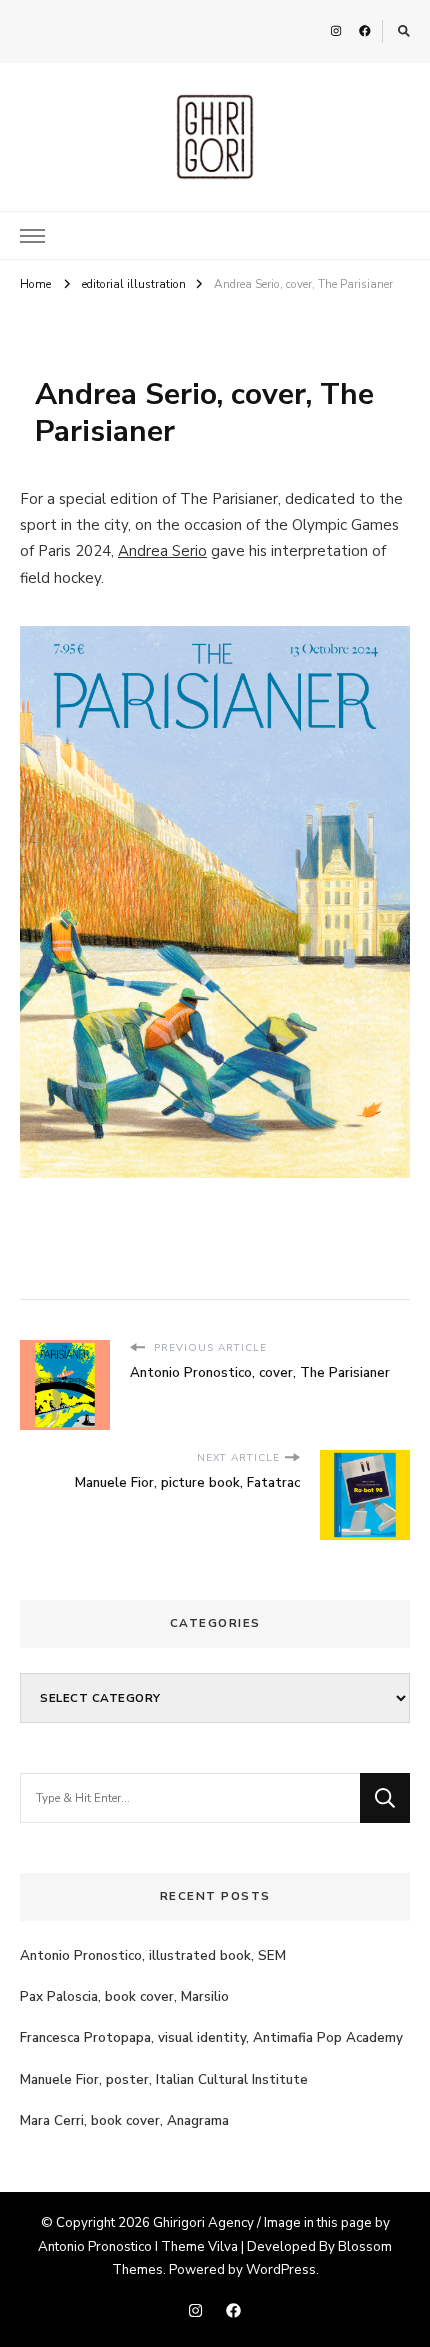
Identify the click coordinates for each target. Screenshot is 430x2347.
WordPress (281, 2270)
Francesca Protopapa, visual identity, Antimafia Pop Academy (211, 2038)
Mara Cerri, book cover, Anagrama (124, 2121)
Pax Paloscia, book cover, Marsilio (124, 1997)
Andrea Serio (162, 551)
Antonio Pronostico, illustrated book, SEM (153, 1956)
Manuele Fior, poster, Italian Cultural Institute (164, 2080)
